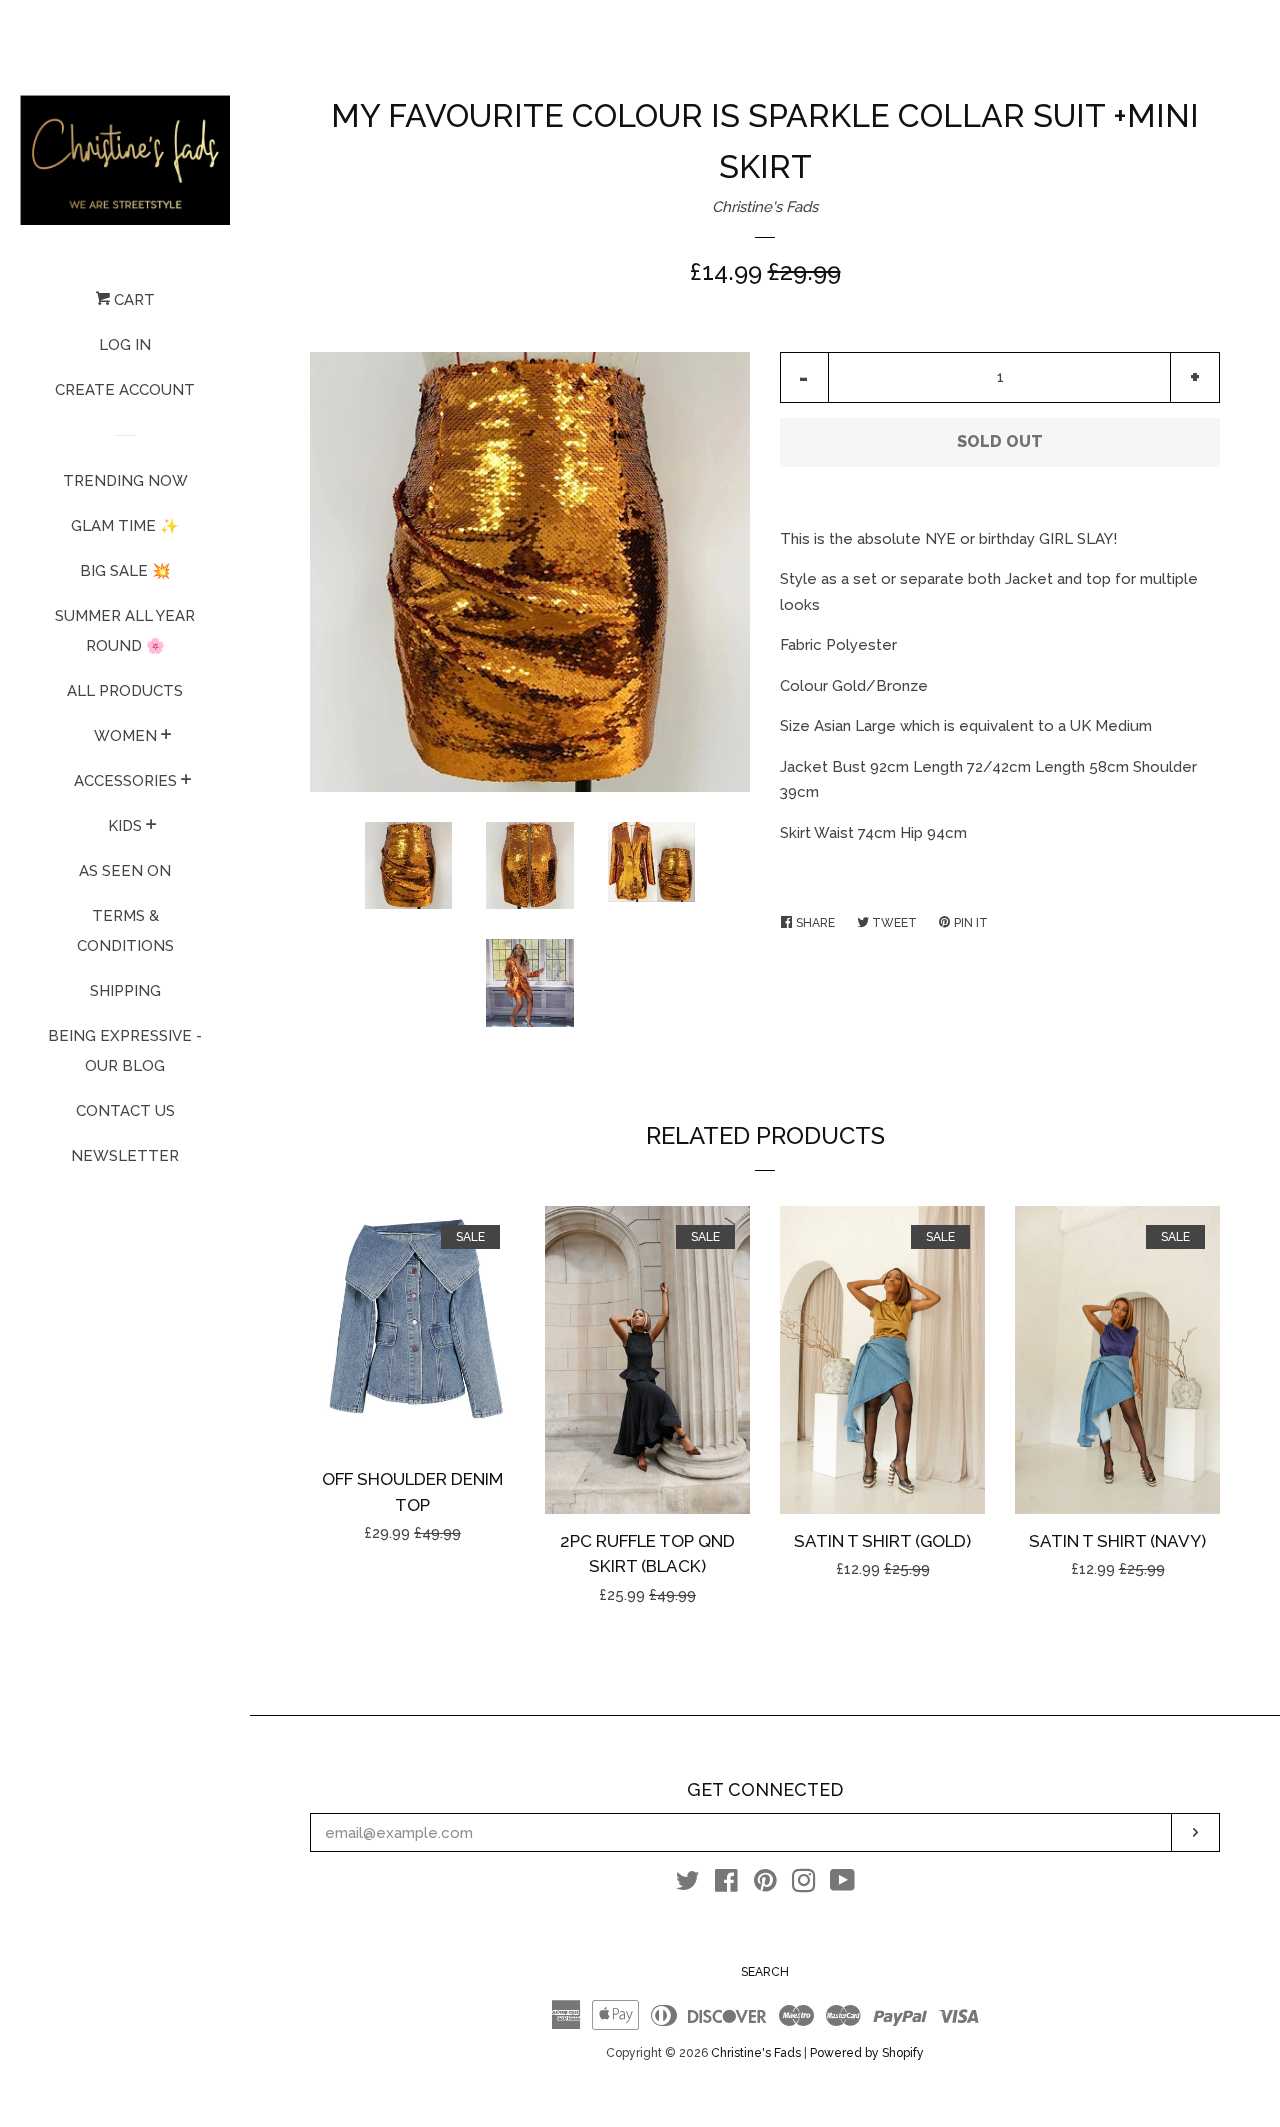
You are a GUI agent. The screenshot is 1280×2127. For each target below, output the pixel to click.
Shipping (125, 991)
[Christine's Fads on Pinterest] (765, 1885)
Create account (125, 390)
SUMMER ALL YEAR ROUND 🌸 (125, 631)
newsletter (125, 1156)
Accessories (125, 781)
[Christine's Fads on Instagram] (804, 1885)
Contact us (125, 1111)
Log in (125, 345)
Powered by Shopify (867, 2053)
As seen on (125, 871)
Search (765, 1972)
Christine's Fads (765, 207)
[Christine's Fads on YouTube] (842, 1885)
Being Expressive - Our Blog (125, 1051)
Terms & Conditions (125, 931)
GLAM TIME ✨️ (125, 526)
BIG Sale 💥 (125, 571)
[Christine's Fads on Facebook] (726, 1885)
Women (125, 736)
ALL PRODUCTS (125, 691)
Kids (125, 826)
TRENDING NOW (125, 481)
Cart (132, 300)
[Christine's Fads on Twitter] (688, 1885)
